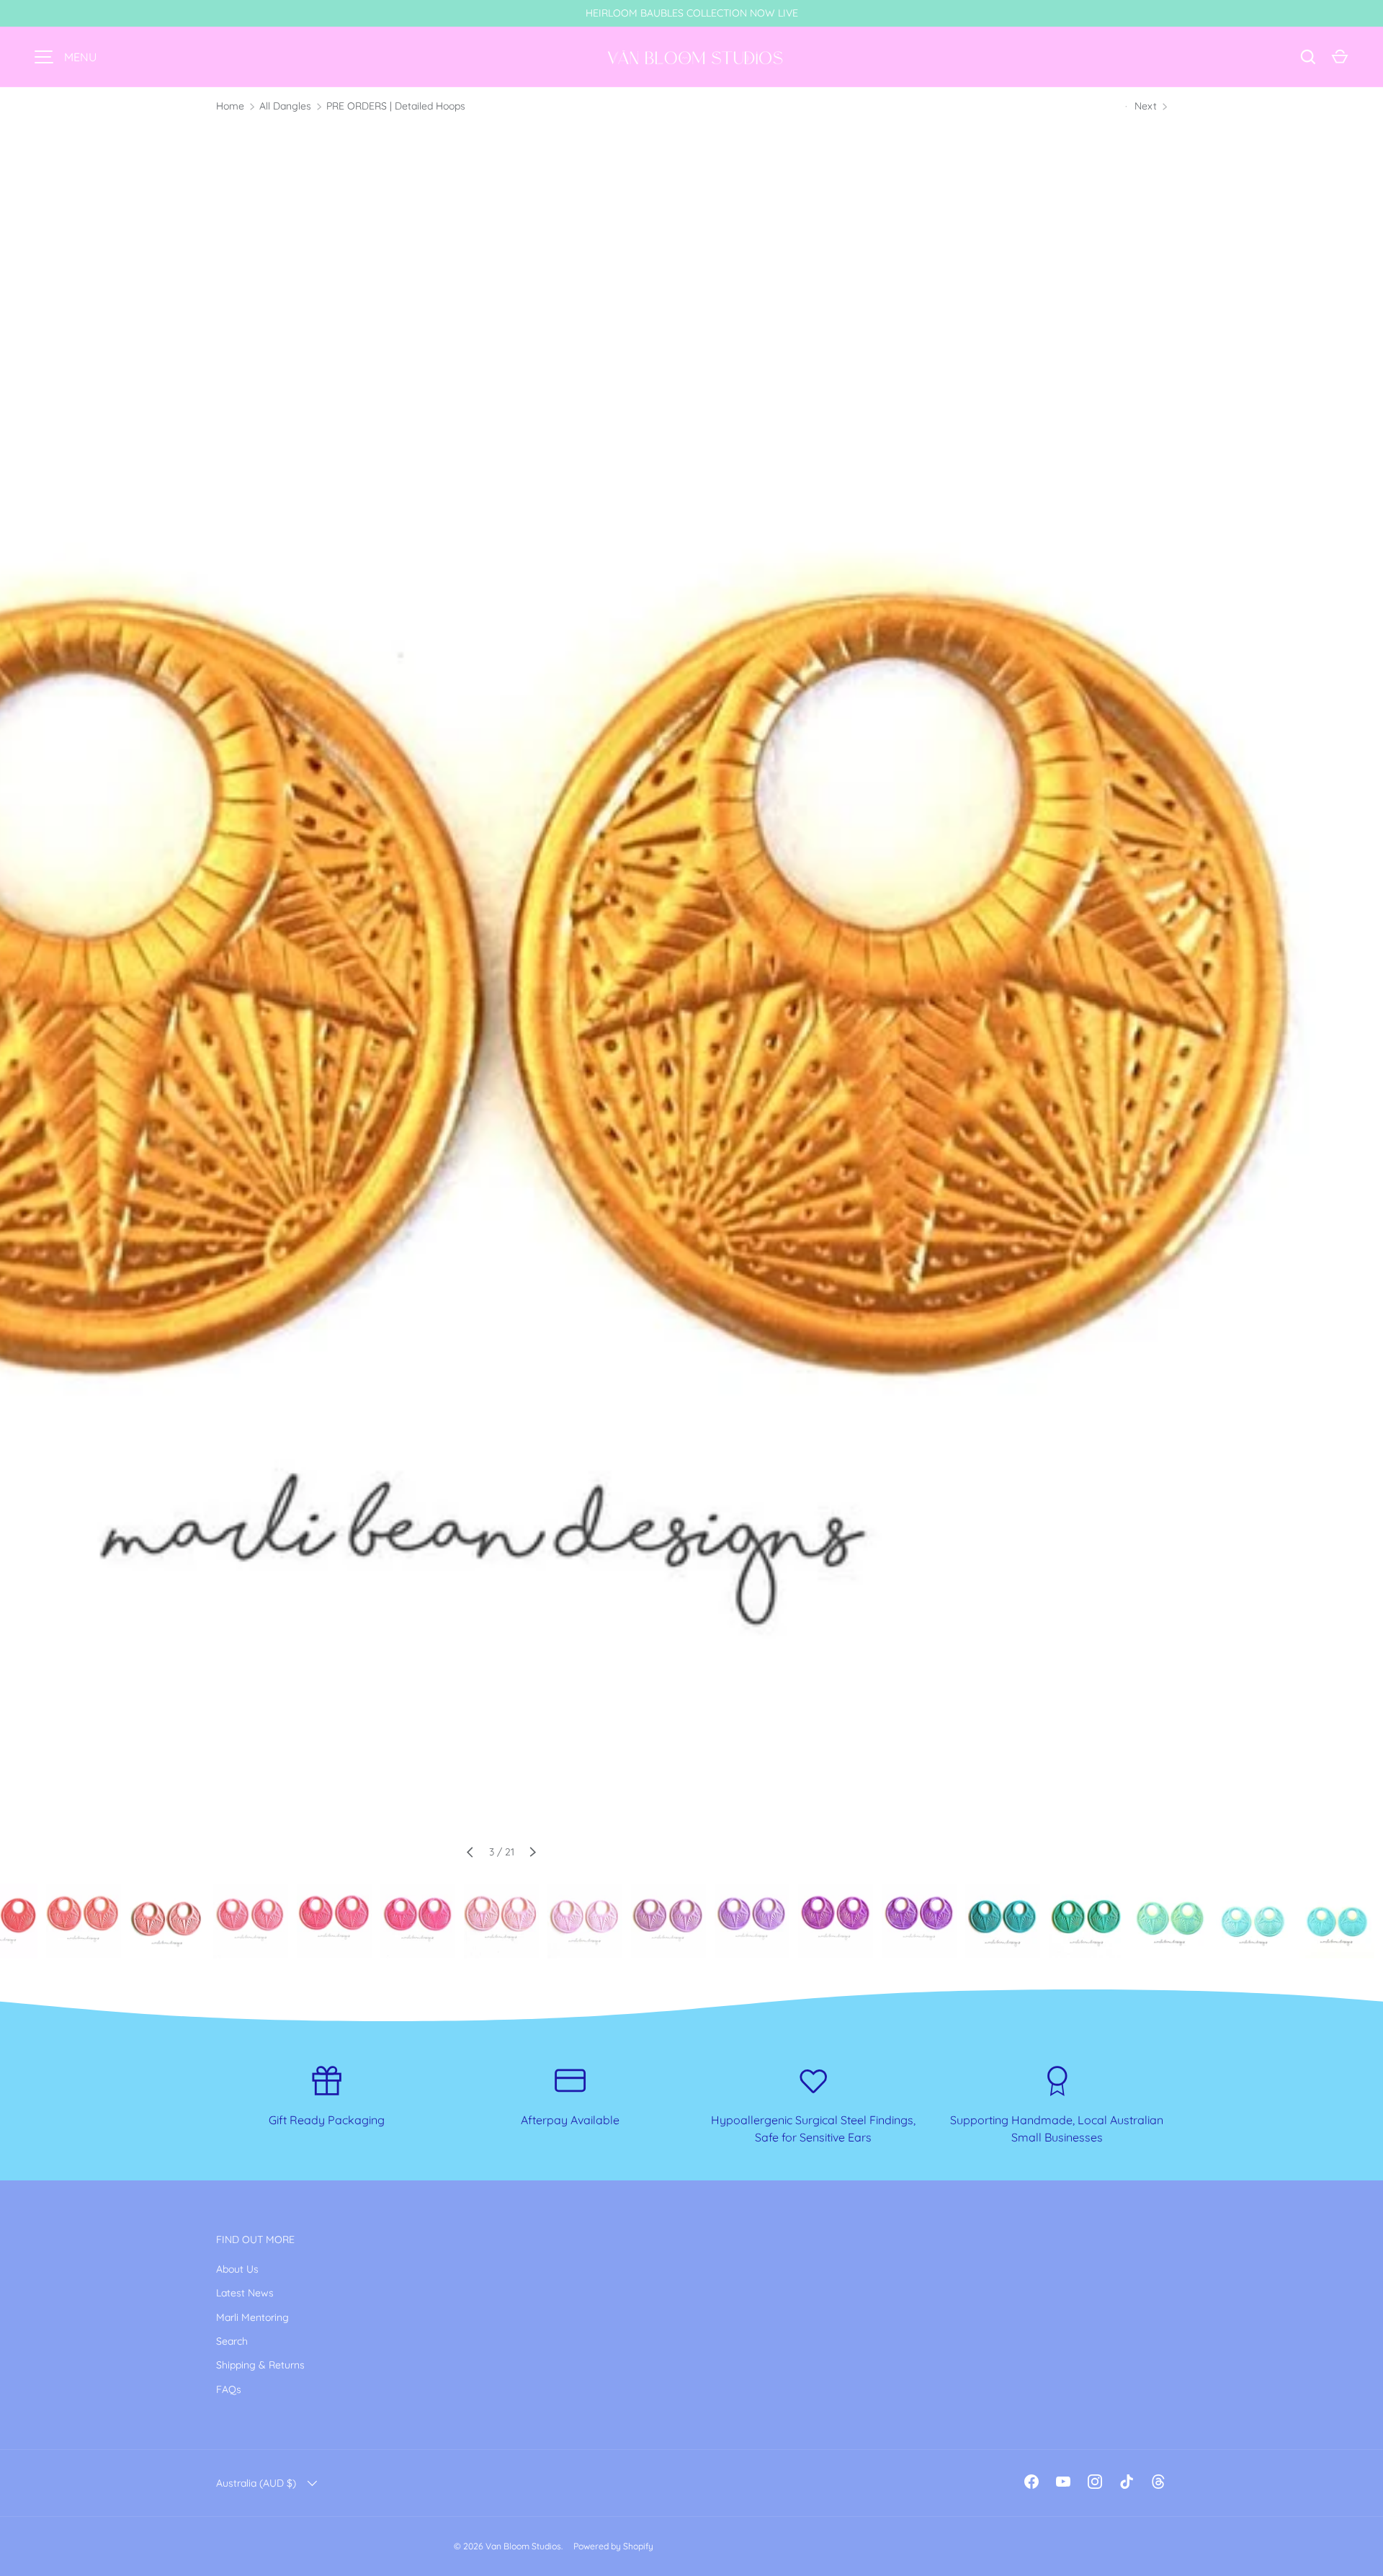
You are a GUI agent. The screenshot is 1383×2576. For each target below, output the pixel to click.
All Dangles (285, 106)
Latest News (245, 2293)
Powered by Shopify (613, 2546)
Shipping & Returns (260, 2365)
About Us (237, 2269)
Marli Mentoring (252, 2317)
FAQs (229, 2389)
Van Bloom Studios (523, 2546)
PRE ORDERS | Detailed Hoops (396, 106)
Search (232, 2341)
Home (230, 106)
